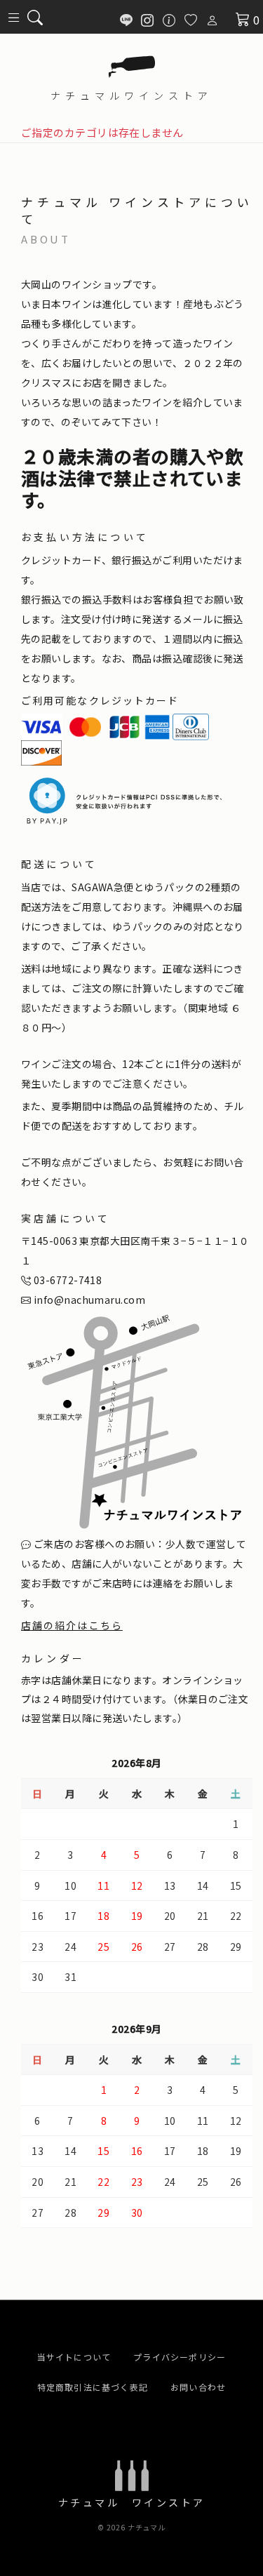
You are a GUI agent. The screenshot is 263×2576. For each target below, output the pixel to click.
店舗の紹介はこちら (72, 1625)
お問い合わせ (198, 2387)
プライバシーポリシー (180, 2357)
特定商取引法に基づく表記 (93, 2387)
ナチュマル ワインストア (132, 2502)
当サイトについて (74, 2357)
